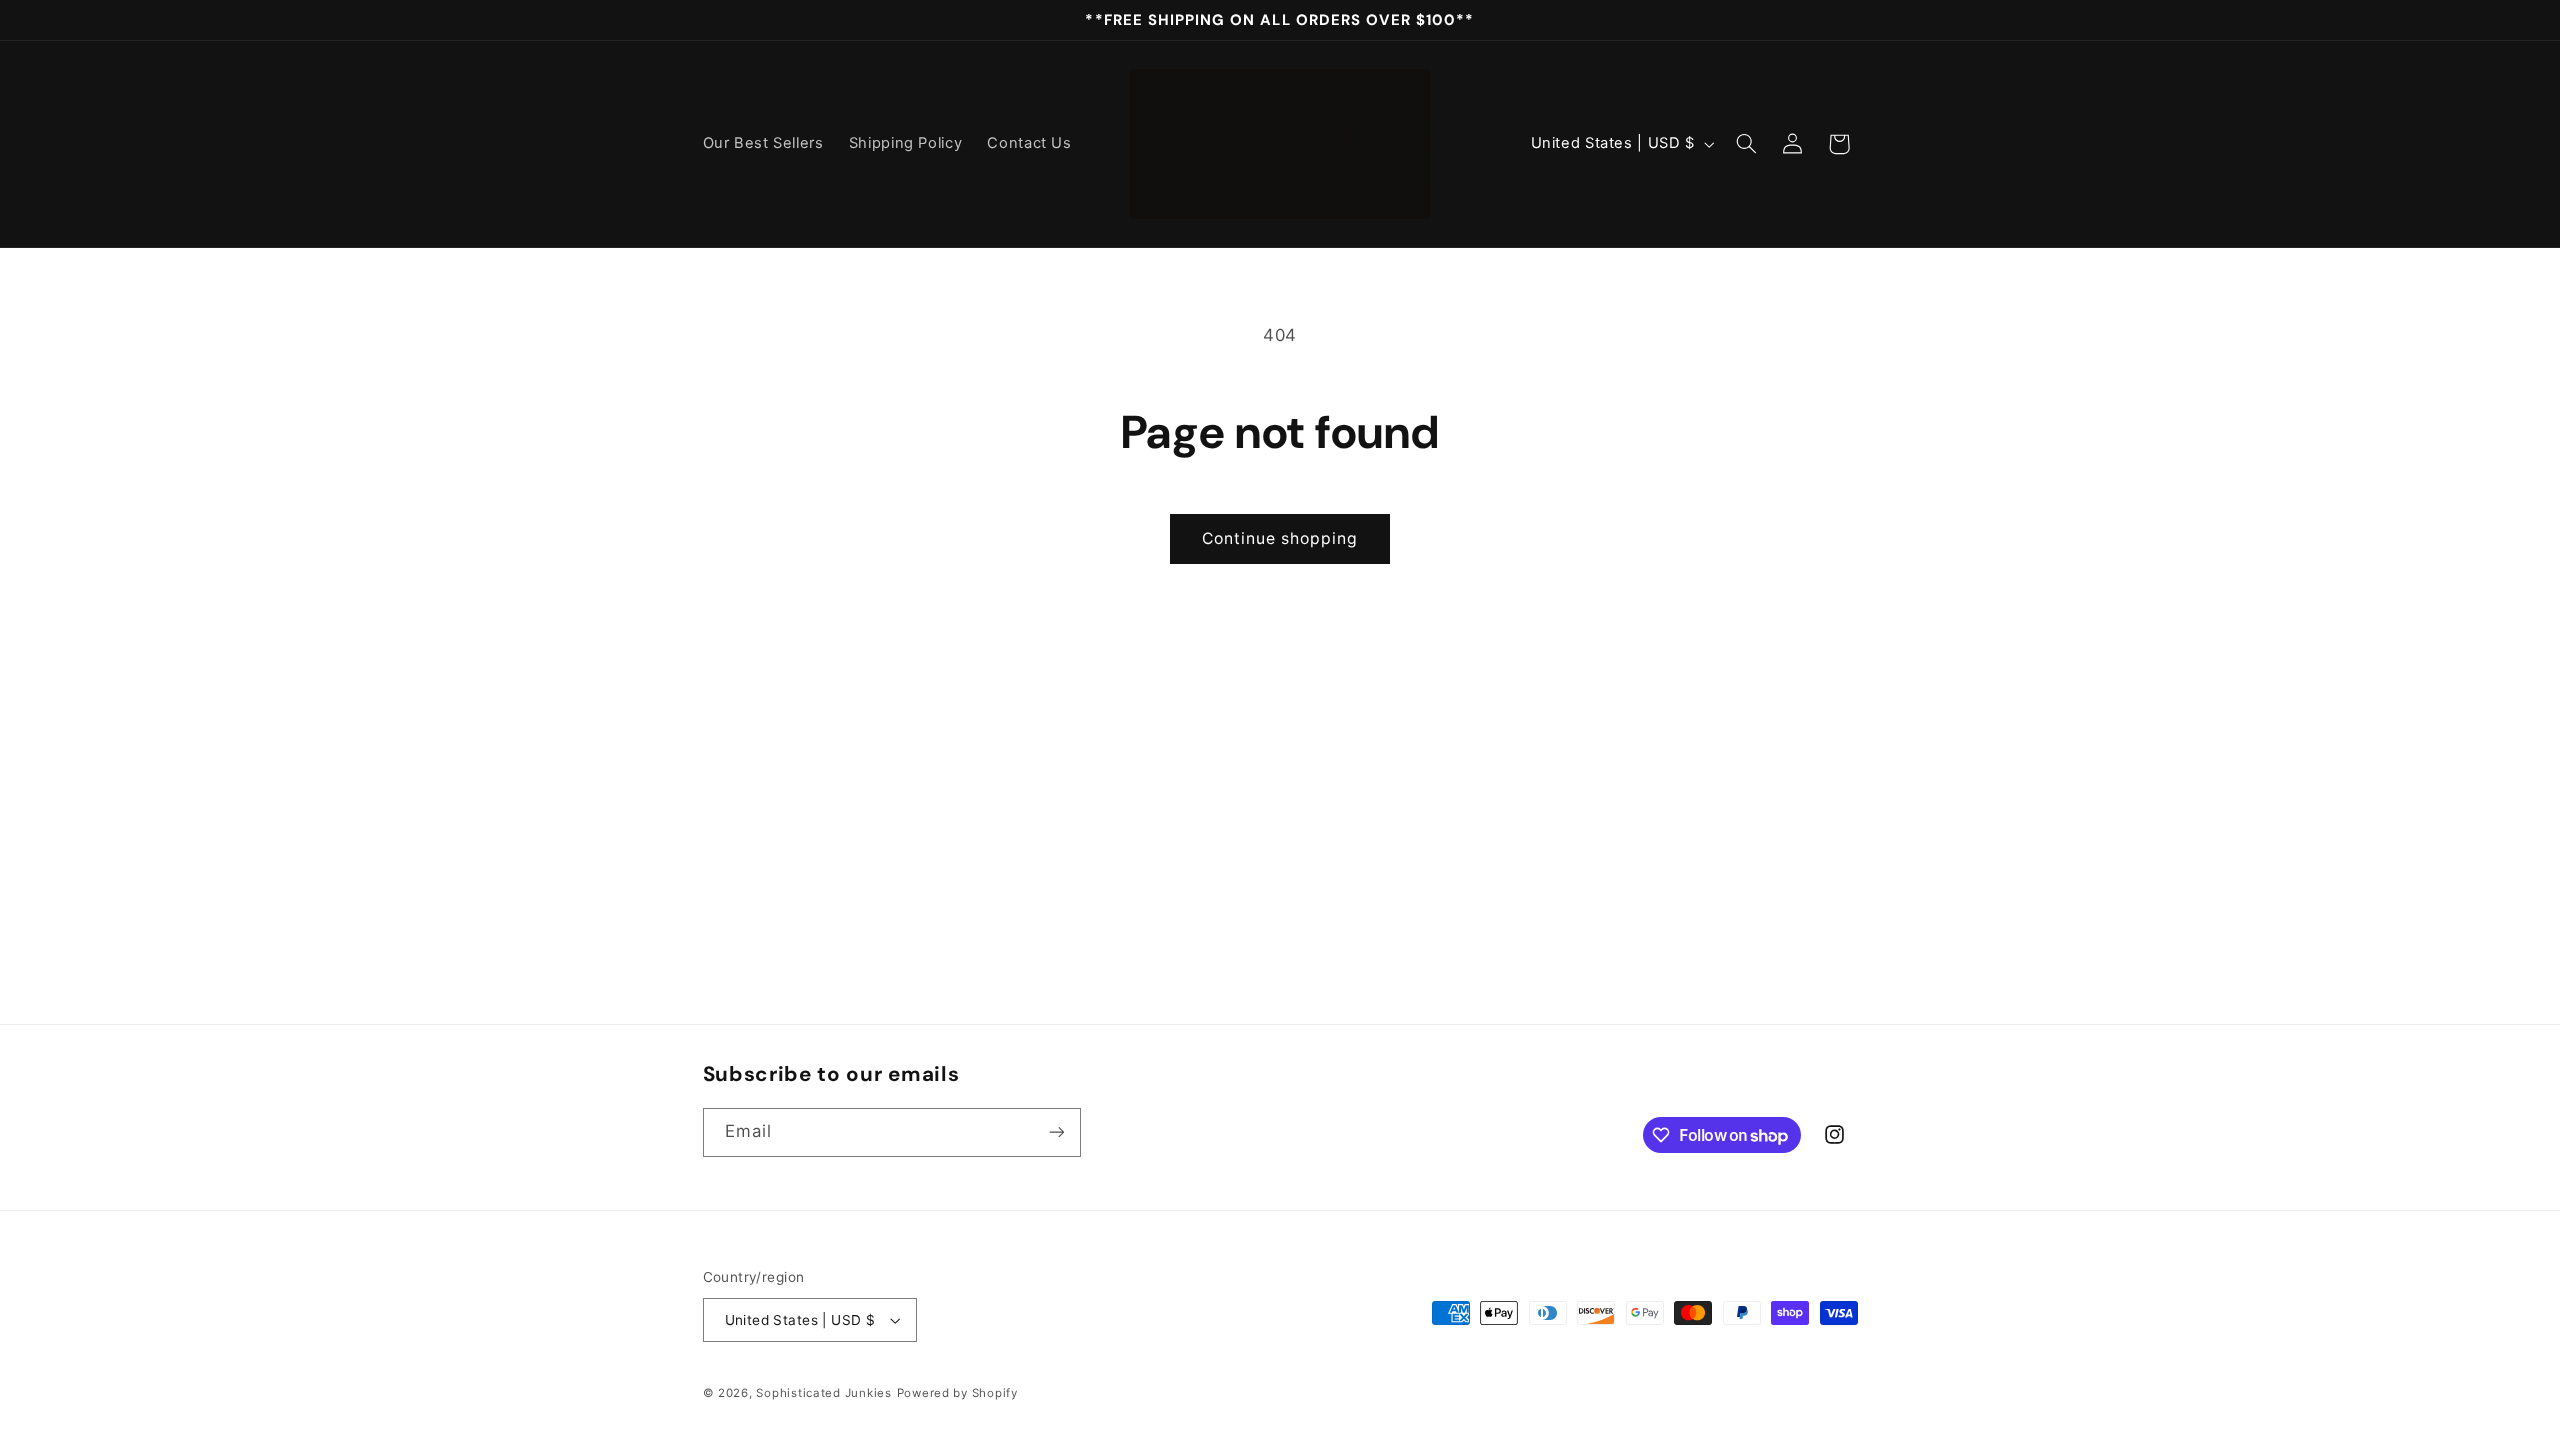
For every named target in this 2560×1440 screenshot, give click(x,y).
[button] (1746, 144)
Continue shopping (1280, 538)
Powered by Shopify (957, 1393)
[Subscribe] (1056, 1132)
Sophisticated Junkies (823, 1393)
